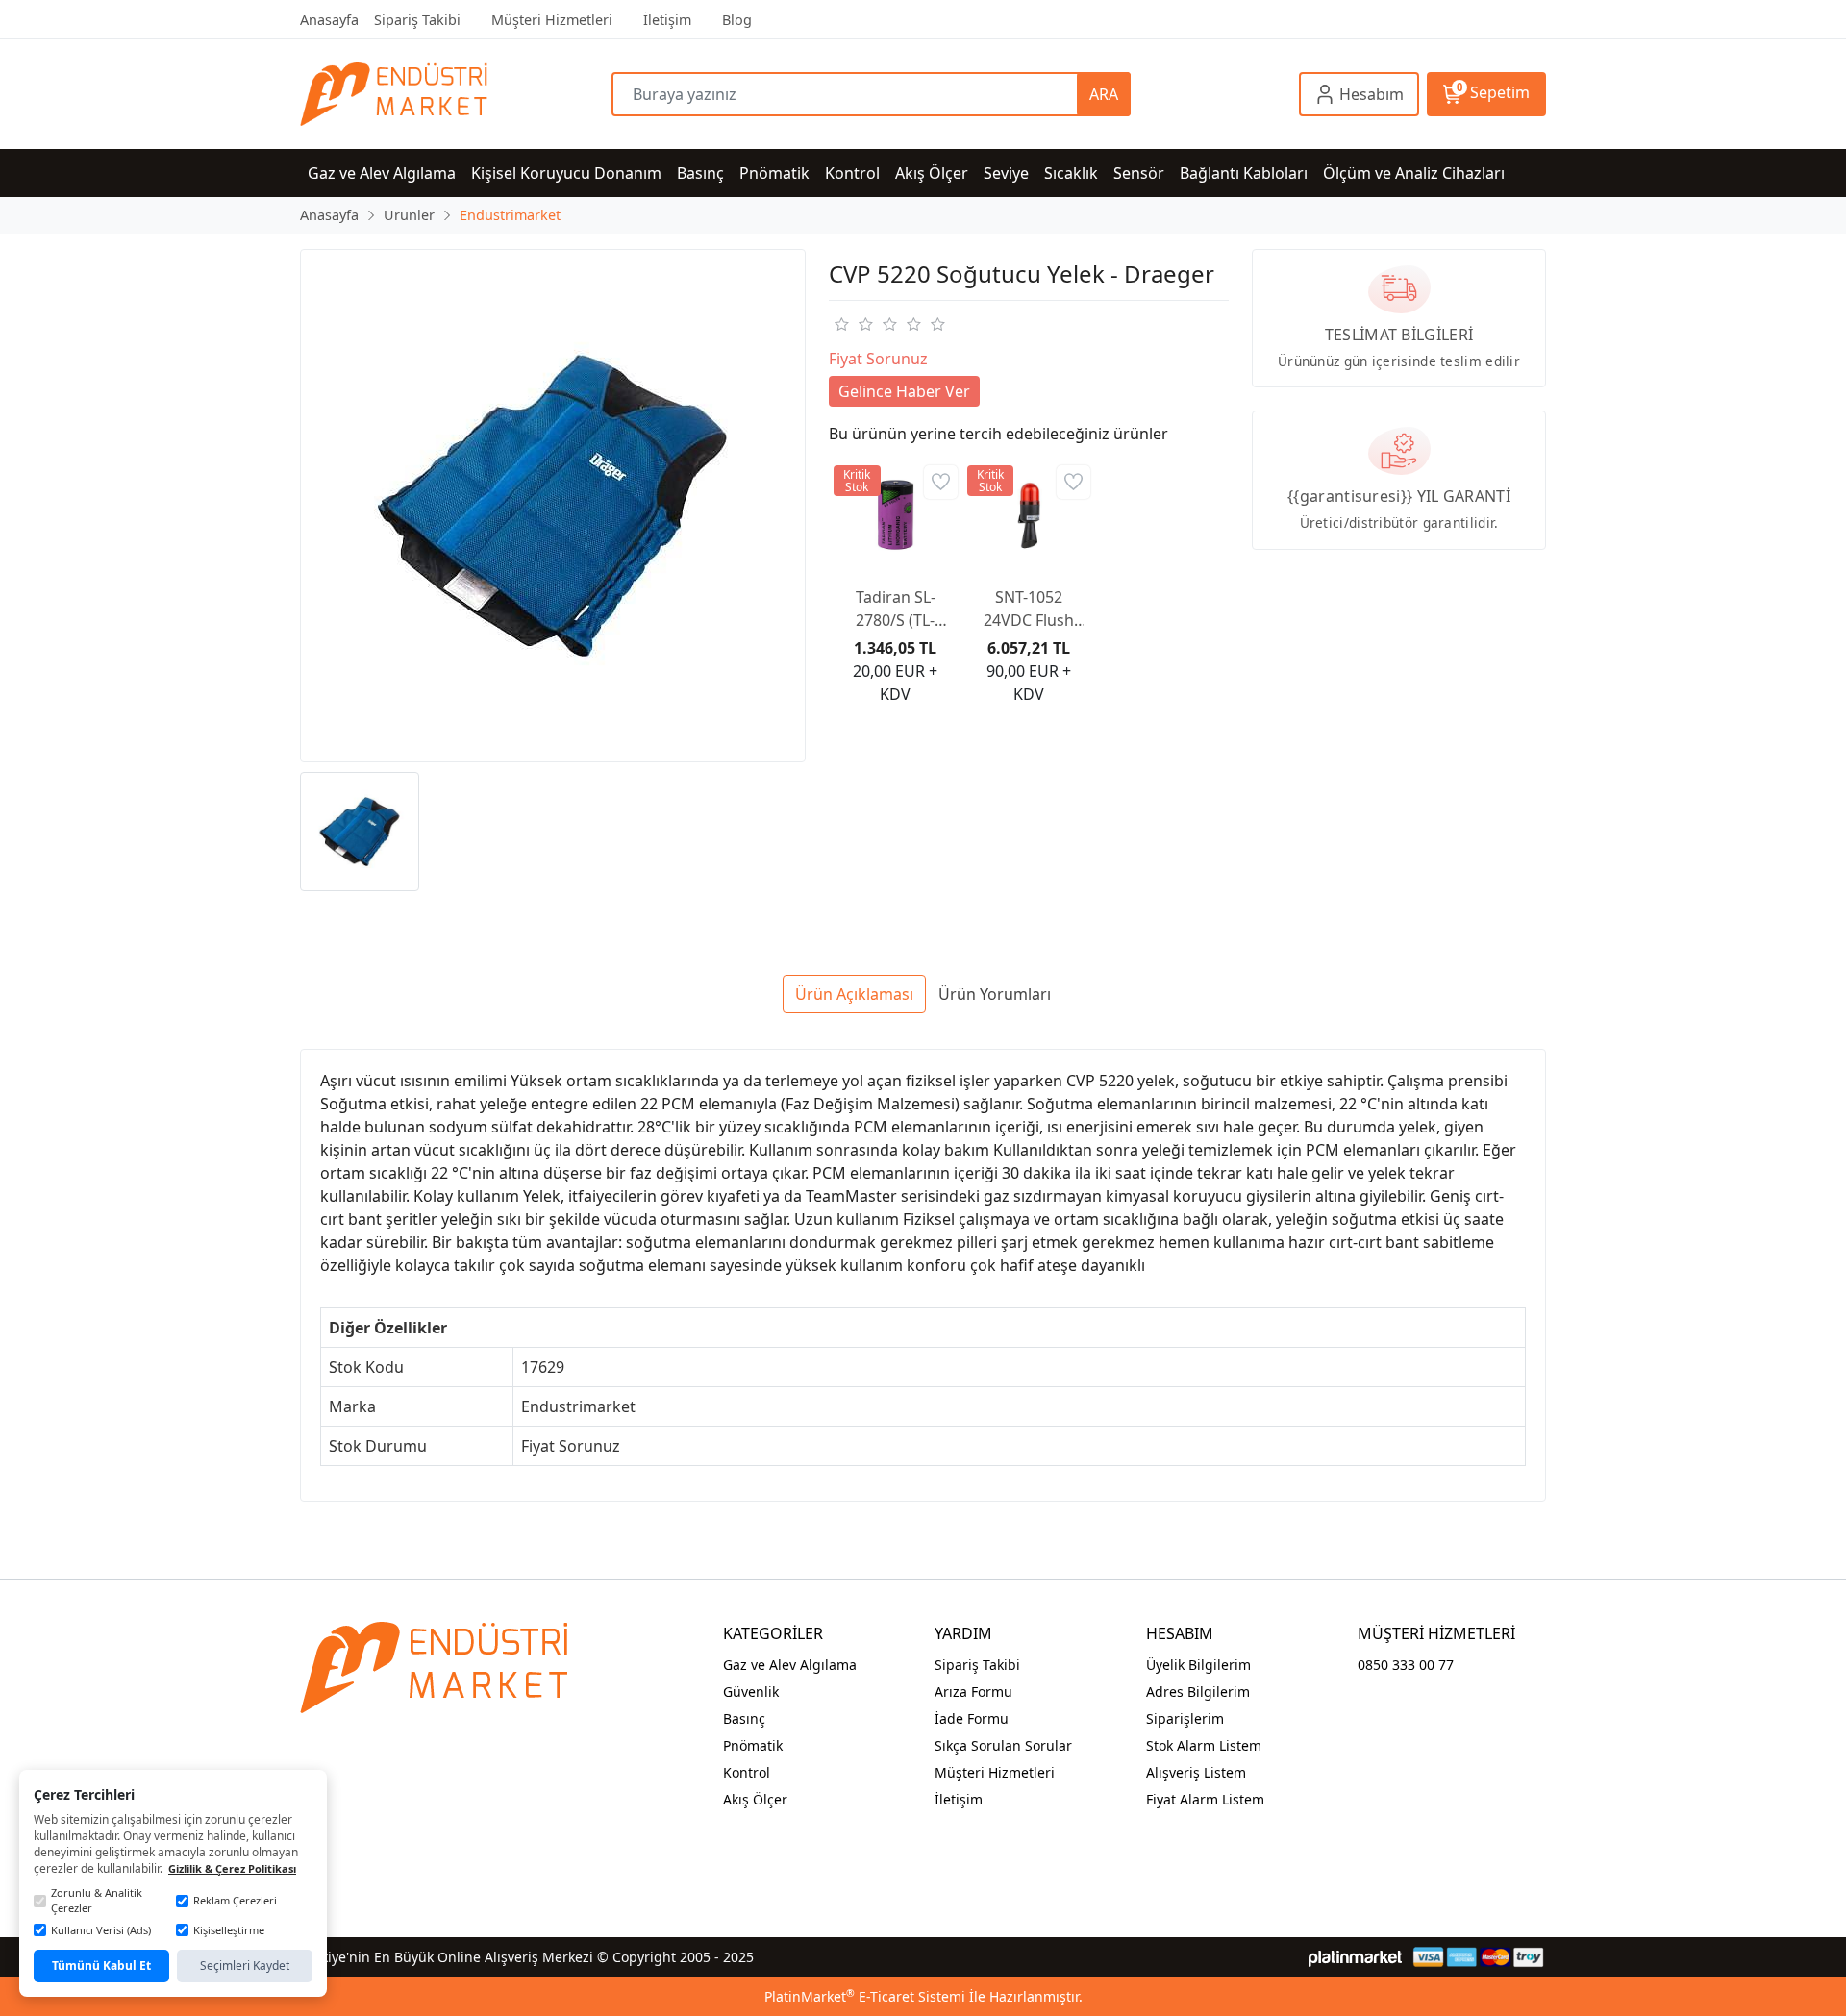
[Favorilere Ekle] (941, 482)
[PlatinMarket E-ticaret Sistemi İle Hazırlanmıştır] (1355, 1957)
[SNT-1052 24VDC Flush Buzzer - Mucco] (1029, 516)
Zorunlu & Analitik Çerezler (97, 1901)
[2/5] (853, 324)
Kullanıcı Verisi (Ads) (101, 1930)
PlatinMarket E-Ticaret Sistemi (865, 1996)
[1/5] (841, 324)
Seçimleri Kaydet (245, 1966)
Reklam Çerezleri (235, 1900)
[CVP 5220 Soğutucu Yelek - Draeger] (553, 506)
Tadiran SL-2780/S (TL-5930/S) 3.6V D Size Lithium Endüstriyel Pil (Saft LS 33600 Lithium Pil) (895, 609)
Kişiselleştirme (229, 1930)
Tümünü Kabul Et (101, 1966)
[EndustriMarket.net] (456, 94)
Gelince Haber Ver (904, 391)
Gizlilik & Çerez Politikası (232, 1868)
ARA (1104, 94)
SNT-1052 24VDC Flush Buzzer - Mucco (1029, 609)
